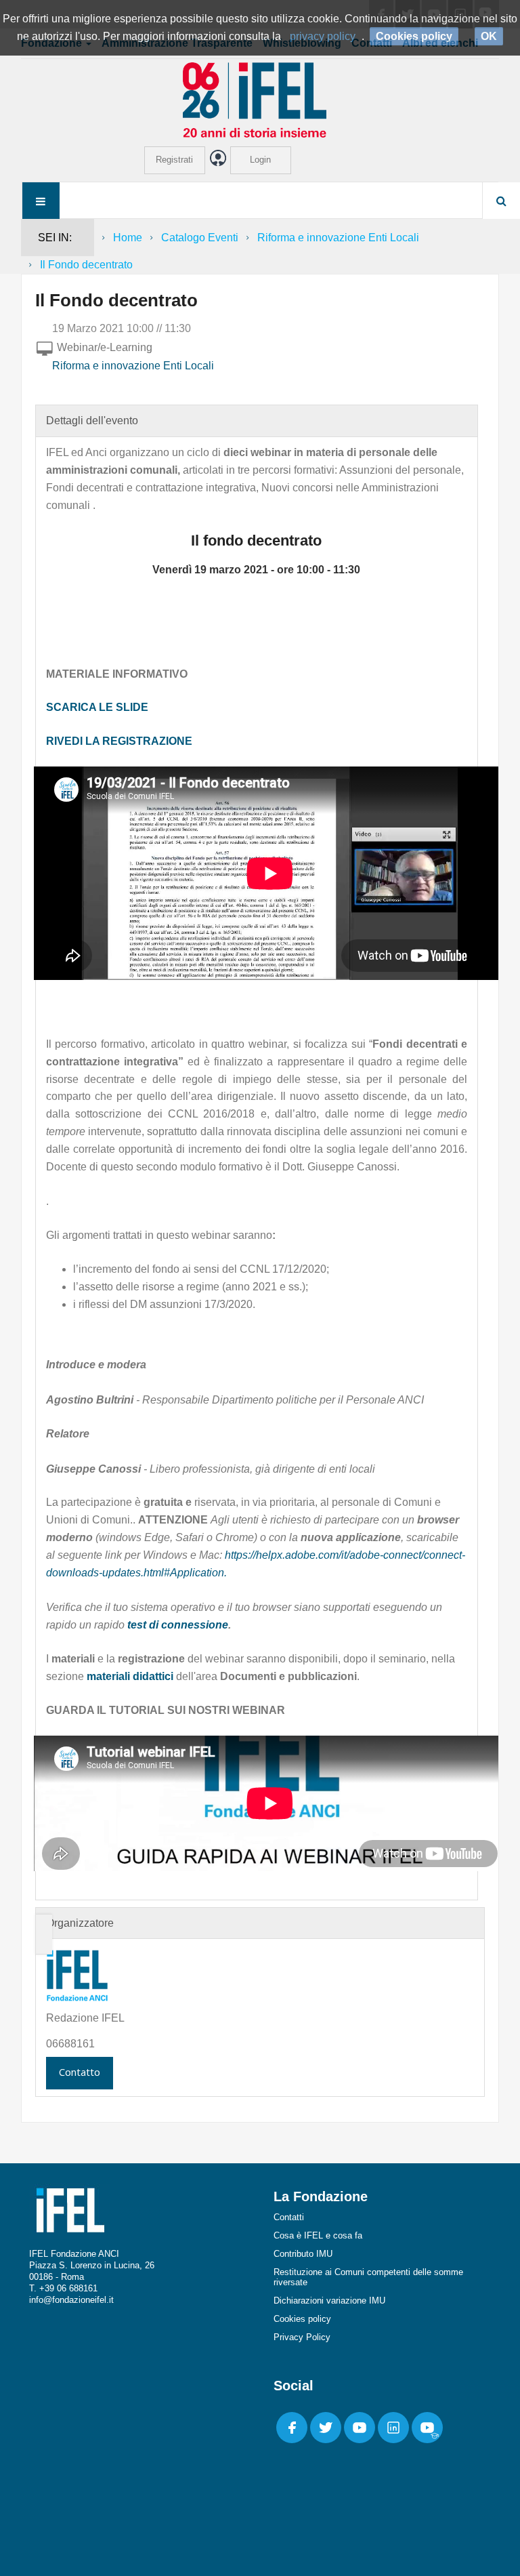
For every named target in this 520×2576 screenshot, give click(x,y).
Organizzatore (80, 1923)
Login (260, 160)
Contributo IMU (303, 2254)
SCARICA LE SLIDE (97, 707)
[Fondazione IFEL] (260, 99)
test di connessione (178, 1625)
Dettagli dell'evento (92, 421)
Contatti (289, 2217)
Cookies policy (302, 2319)
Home (128, 238)
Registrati (174, 160)
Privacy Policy (302, 2337)
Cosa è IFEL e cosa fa (318, 2235)
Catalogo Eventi (200, 238)
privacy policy (323, 36)
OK (489, 36)
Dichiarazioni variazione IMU (329, 2301)
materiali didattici (130, 1676)
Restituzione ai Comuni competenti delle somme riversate (368, 2277)
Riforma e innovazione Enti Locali (338, 238)
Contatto (80, 2072)
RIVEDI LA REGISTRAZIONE (119, 741)
